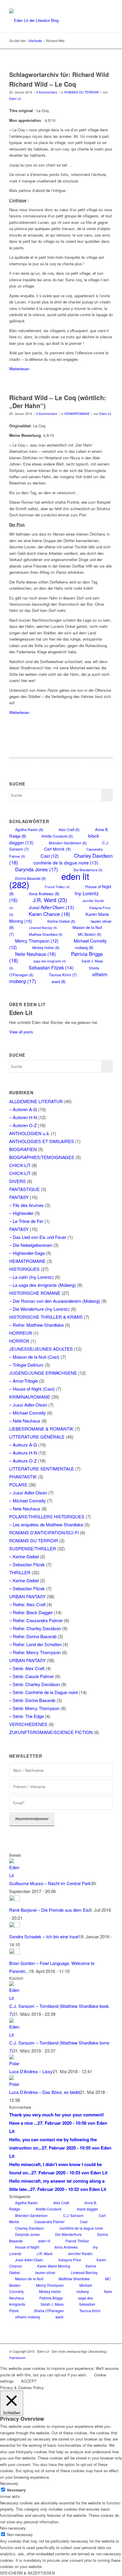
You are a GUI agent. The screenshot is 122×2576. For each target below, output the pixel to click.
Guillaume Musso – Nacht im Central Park (50, 1883)
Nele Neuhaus (35, 954)
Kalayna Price (70, 2260)
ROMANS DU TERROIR (82, 92)
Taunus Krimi (63, 975)
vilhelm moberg (28, 2317)
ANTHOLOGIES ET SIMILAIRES (42, 1141)
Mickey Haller (46, 947)
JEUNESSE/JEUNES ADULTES (41, 1349)
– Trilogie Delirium (26, 1365)
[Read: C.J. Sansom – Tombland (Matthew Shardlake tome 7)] (15, 2035)
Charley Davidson (30, 2228)
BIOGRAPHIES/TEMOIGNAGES (42, 1157)
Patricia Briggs (51, 2298)
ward (58, 981)
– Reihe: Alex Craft (27, 1604)
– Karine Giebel (24, 1556)
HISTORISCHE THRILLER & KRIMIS (46, 1317)
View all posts (21, 1032)
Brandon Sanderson (68, 843)
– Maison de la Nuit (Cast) (34, 1357)
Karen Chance (49, 914)
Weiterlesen (19, 369)
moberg (84, 947)
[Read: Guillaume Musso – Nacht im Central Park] (15, 1875)
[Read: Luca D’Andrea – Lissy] (15, 2063)
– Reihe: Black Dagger (31, 1612)
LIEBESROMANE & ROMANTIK (41, 1429)
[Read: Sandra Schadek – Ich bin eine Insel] (15, 1926)
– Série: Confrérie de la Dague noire (44, 1692)
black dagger (88, 2209)
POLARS (18, 1485)
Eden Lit (15, 99)
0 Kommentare (47, 92)
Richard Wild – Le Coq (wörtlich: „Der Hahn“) (58, 401)
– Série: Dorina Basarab (32, 1700)
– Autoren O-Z (23, 1125)
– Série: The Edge (27, 1716)
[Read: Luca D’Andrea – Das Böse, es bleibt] (15, 2084)
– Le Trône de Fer (26, 1221)
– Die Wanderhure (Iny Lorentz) (39, 1309)
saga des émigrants (50, 961)
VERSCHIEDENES (28, 1724)
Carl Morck (58, 849)
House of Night (27, 2247)
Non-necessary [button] (13, 2528)
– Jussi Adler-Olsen (28, 1405)
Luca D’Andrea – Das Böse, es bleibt (45, 2092)
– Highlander (21, 1213)
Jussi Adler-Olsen (51, 907)
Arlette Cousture (57, 836)
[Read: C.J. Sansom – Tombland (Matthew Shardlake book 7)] (15, 1998)
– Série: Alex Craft (27, 1668)
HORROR (19, 1341)
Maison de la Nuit (29, 2279)
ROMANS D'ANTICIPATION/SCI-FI (44, 1532)
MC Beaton (90, 934)
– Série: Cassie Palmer (32, 1676)
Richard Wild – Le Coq (43, 84)
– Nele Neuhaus (25, 1421)
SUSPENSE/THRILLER (33, 1548)
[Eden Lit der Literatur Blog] (51, 20)
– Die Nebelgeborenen (31, 1245)
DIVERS (17, 1181)
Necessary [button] (9, 2483)
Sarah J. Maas (52, 2304)
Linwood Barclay (43, 928)
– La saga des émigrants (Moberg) (42, 1285)
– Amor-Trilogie (24, 1381)
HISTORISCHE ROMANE (35, 1293)
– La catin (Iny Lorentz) (31, 1277)
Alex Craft (69, 829)
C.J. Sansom (73, 2215)
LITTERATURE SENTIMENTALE (42, 1469)
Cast (50, 856)
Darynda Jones (37, 869)
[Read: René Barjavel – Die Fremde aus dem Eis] (15, 1899)
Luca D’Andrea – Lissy (31, 2071)
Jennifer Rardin (80, 2253)
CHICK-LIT (20, 1165)
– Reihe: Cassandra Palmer (36, 1620)
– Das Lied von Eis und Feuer (38, 1237)
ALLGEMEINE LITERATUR (36, 1101)
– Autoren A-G (23, 1109)
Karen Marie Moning (54, 2266)
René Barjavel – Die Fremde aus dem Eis (49, 1910)
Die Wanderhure (68, 2234)
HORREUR (21, 1333)
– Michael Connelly (28, 1413)
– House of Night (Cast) (32, 1389)
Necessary (16, 2490)
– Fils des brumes (27, 1205)
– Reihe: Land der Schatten (35, 1644)
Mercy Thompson (37, 941)
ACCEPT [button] (29, 2381)
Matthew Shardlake (46, 934)
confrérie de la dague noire (66, 862)
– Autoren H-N (23, 1117)
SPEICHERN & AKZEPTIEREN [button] (27, 2573)
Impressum (17, 2357)
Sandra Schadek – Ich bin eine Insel (44, 1936)
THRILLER (20, 1572)
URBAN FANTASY (27, 1596)
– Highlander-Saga (27, 1253)
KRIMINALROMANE (30, 1397)
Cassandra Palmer (49, 2222)
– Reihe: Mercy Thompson (35, 1652)
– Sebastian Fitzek (27, 1564)
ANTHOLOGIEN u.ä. (29, 1133)
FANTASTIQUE (24, 1189)
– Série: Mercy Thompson (34, 1708)
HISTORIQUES (24, 1269)
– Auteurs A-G (23, 1445)
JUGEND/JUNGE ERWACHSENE (43, 1373)
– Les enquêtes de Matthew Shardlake (46, 1524)
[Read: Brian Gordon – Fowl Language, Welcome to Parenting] (15, 1952)
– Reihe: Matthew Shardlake (36, 1325)
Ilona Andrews (66, 2247)
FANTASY (19, 1197)
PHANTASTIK (23, 1477)
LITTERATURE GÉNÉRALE (37, 1437)
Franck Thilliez (57, 887)
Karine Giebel (61, 921)
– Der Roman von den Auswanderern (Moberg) (55, 1301)
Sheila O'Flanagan (49, 2311)
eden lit (44, 2241)
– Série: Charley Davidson (34, 1684)
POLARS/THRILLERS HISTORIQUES (47, 1516)
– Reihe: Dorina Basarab (33, 1636)
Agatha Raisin (29, 829)
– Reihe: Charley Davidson (35, 1628)
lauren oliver (45, 2272)
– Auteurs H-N (23, 1453)
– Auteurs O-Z (23, 1461)
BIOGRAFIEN (23, 1149)
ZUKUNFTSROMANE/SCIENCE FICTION (51, 1732)
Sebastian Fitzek (51, 967)
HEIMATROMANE (77, 414)
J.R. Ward (50, 900)
